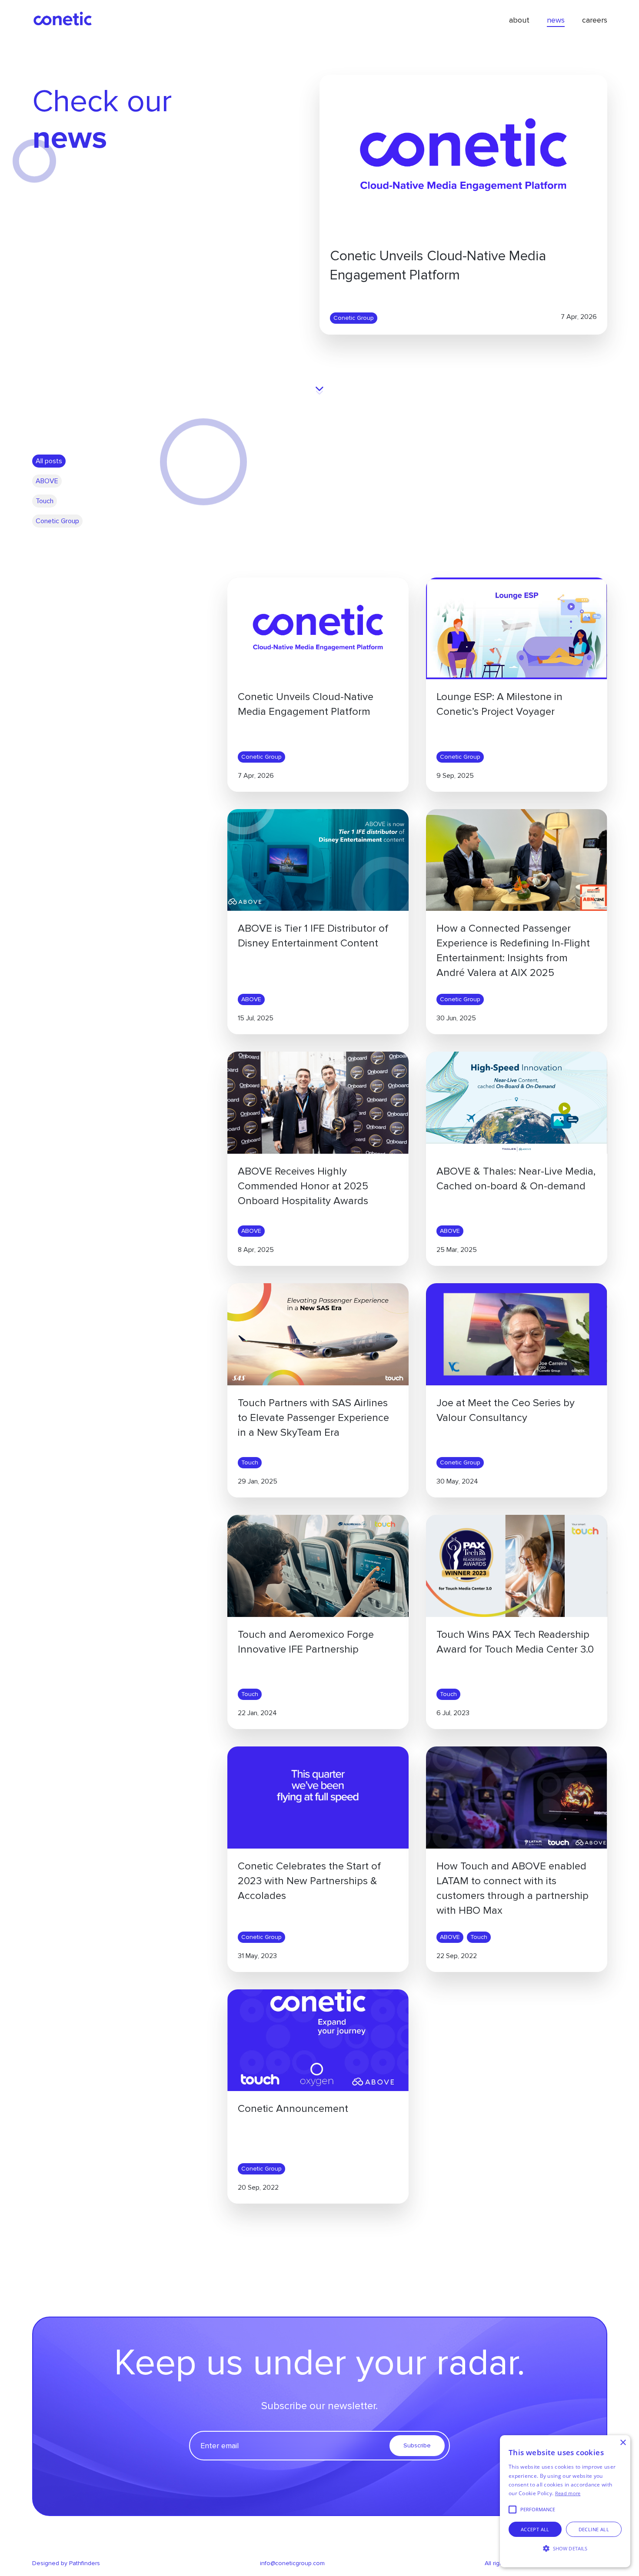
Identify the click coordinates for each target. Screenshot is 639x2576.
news (556, 20)
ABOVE (251, 999)
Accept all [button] (535, 2529)
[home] (63, 20)
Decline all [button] (594, 2529)
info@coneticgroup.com (292, 2563)
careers (595, 20)
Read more (568, 2493)
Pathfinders (85, 2563)
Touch (250, 1462)
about (519, 20)
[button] (565, 2549)
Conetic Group (354, 318)
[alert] (565, 2501)
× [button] (623, 2443)
